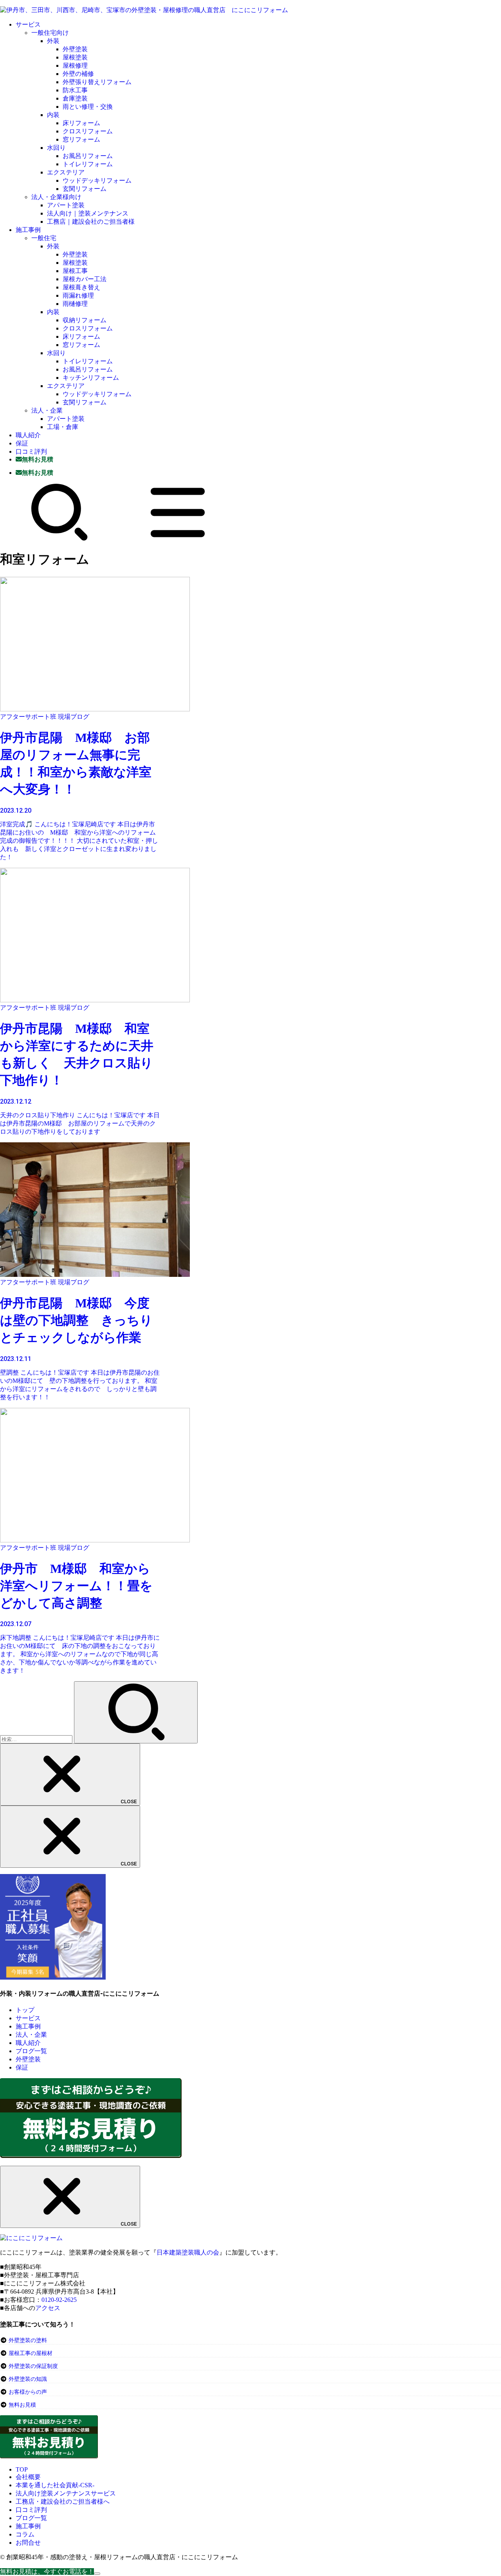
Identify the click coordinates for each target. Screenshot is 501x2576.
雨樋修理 (75, 304)
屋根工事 (75, 271)
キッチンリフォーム (91, 378)
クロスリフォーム (88, 131)
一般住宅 (44, 238)
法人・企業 (47, 410)
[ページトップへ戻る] (97, 2574)
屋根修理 (75, 66)
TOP (22, 2469)
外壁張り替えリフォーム (97, 82)
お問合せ (28, 2543)
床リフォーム (81, 123)
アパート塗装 (66, 205)
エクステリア (66, 172)
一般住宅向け (50, 33)
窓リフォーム (81, 139)
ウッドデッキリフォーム (97, 180)
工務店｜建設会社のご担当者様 (91, 222)
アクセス (48, 2308)
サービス (28, 24)
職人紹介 (28, 435)
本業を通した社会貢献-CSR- (55, 2485)
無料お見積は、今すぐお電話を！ (47, 2572)
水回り (56, 148)
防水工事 (75, 90)
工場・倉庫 (63, 427)
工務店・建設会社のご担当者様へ (63, 2502)
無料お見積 (22, 2405)
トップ (25, 2010)
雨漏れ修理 (78, 295)
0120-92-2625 (59, 2300)
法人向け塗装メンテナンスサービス (66, 2493)
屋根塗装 (75, 57)
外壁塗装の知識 (28, 2379)
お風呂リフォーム (88, 156)
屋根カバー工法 (85, 279)
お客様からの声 (28, 2392)
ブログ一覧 (31, 2051)
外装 (53, 41)
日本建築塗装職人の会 (188, 2252)
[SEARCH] (59, 539)
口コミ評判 (31, 451)
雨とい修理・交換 (88, 107)
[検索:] (37, 1739)
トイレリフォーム (88, 164)
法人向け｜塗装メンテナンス (88, 213)
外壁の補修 (78, 74)
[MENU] (178, 539)
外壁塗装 (75, 49)
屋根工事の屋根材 (30, 2353)
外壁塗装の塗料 (28, 2340)
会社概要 (28, 2477)
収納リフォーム (85, 320)
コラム (25, 2534)
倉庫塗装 (75, 98)
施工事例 (28, 230)
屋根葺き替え (81, 287)
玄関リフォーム (85, 189)
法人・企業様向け (56, 197)
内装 (53, 115)
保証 (22, 443)
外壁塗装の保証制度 (33, 2366)
